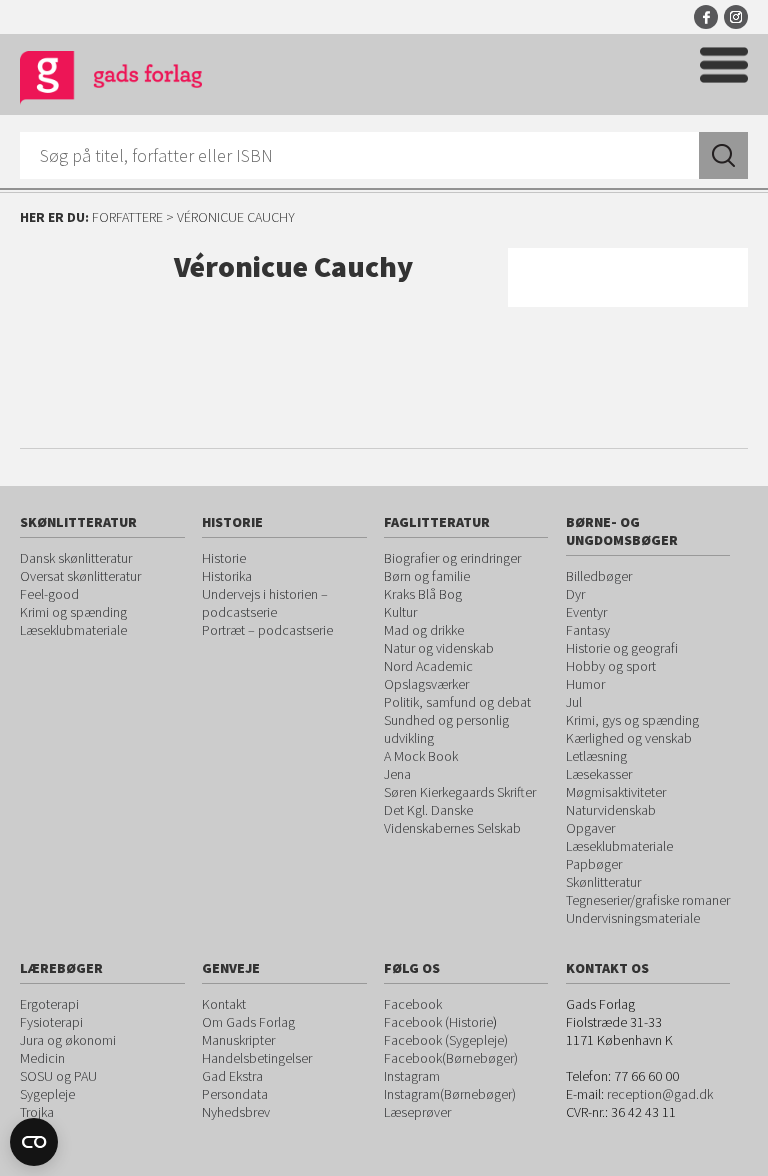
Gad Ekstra (232, 1076)
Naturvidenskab (611, 810)
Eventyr (586, 612)
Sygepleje (47, 1094)
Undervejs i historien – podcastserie (265, 603)
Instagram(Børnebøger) (450, 1094)
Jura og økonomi (68, 1040)
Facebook (706, 17)
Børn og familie (427, 576)
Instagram (736, 17)
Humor (585, 684)
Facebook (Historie (438, 1022)
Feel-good (49, 594)
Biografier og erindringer (452, 558)
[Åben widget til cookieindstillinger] (34, 1142)
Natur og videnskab (439, 648)
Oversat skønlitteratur (80, 576)
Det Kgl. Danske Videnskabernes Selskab (452, 819)
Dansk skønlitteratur (76, 558)
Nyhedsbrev (236, 1112)
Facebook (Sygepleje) (446, 1040)
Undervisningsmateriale (633, 918)
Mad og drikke (424, 630)
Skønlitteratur (603, 882)
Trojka (37, 1112)
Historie (224, 558)
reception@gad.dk (660, 1094)
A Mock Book (421, 756)
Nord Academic (428, 666)
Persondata (235, 1094)
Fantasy (588, 630)
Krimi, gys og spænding (632, 720)
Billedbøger (599, 576)
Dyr (575, 594)
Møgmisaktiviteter (616, 792)
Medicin (42, 1058)
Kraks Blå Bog (423, 594)
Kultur (400, 612)
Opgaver (590, 828)
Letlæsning (596, 756)
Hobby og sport (611, 666)
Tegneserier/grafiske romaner (648, 900)
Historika (227, 576)
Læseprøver (417, 1112)
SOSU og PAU (58, 1076)
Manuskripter (238, 1040)
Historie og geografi (622, 648)
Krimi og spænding (73, 612)
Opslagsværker (426, 684)
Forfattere (127, 217)
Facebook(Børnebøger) (451, 1058)
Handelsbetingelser (257, 1058)
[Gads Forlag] (111, 80)
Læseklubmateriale (73, 630)
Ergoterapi (49, 1004)
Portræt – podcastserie (267, 630)
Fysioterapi (51, 1022)
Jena (397, 774)
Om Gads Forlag (248, 1022)
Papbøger (594, 864)
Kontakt (224, 1004)
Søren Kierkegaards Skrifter (460, 792)
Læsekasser (599, 774)
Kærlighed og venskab (629, 738)
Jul (574, 702)
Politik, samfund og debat (457, 702)
